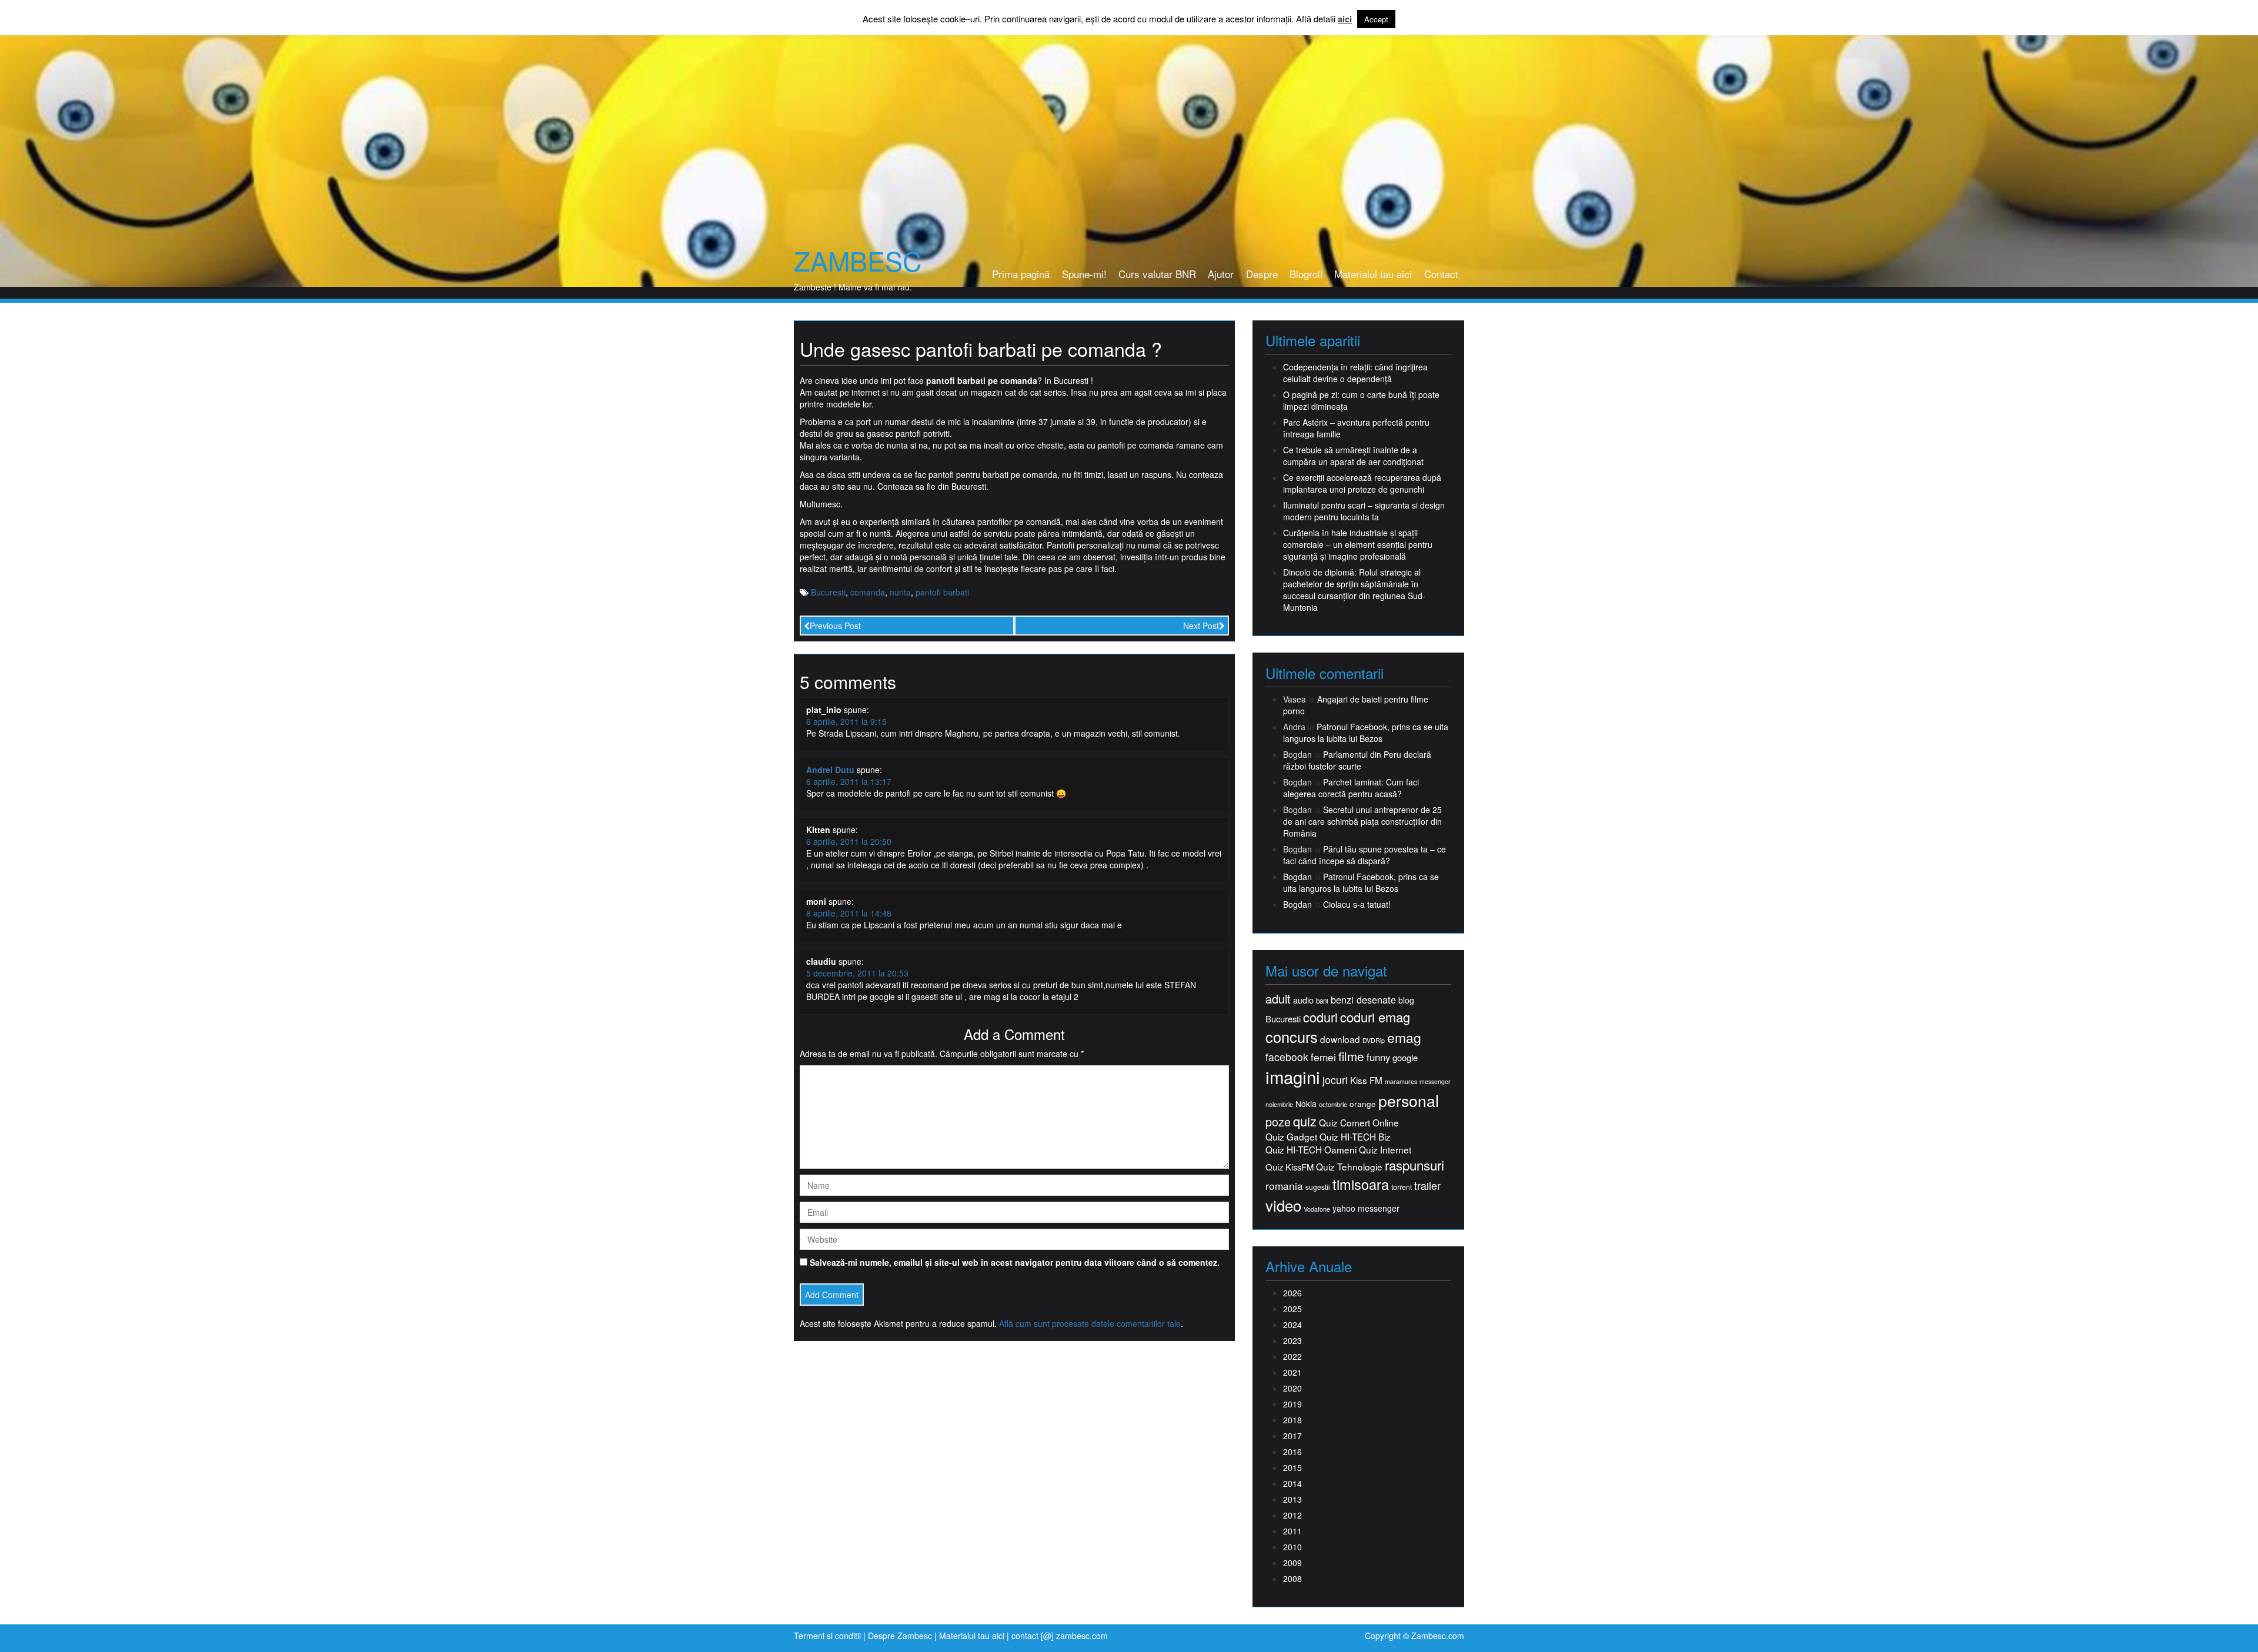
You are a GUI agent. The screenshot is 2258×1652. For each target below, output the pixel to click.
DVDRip (1374, 1040)
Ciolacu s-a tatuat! (1357, 904)
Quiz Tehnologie (1349, 1167)
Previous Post (835, 626)
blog (1406, 1000)
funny (1378, 1057)
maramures (1401, 1081)
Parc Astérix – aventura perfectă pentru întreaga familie (1356, 428)
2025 (1292, 1309)
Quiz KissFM (1290, 1167)
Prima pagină (1021, 274)
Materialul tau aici (1373, 274)
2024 (1292, 1325)
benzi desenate (1363, 1000)
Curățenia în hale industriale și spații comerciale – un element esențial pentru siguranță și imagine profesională (1358, 544)
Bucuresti (828, 592)
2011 (1292, 1531)
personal (1409, 1101)
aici (1345, 19)
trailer (1427, 1186)
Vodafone (1317, 1209)
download (1340, 1039)
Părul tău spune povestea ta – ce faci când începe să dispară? (1365, 855)
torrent (1402, 1187)
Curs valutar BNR (1157, 274)
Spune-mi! (1084, 274)
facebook (1287, 1057)
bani (1322, 1001)
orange (1363, 1104)
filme (1351, 1056)
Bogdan (1297, 877)
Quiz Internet (1385, 1150)
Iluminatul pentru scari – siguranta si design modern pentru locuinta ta (1364, 511)
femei (1323, 1057)
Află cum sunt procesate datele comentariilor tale (1090, 1323)
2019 (1292, 1404)
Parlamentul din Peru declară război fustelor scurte (1357, 760)
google (1405, 1057)
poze (1278, 1122)
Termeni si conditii (827, 1636)
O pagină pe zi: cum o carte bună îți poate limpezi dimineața (1361, 400)
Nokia (1306, 1104)
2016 (1292, 1452)
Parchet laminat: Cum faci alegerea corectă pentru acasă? (1351, 788)
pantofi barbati (942, 592)
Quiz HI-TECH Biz (1355, 1137)
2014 (1292, 1483)
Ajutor (1221, 274)
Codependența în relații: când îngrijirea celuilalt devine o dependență (1355, 373)
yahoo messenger (1366, 1208)
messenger (1435, 1081)
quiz (1305, 1121)
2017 (1292, 1436)
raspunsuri (1414, 1165)
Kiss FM (1366, 1080)
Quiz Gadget (1291, 1137)
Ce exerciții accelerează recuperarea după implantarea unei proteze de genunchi (1362, 483)
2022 (1292, 1356)
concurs (1292, 1036)
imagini (1293, 1077)
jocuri (1335, 1080)
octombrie (1333, 1104)
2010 (1292, 1547)
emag (1404, 1038)
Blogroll (1306, 274)
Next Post (1201, 626)
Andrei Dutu (830, 770)
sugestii (1318, 1187)
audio (1303, 1000)
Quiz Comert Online (1359, 1123)
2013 (1292, 1499)
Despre (1262, 274)
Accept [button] (1376, 19)
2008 (1292, 1579)
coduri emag (1375, 1017)
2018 (1292, 1420)
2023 (1292, 1340)
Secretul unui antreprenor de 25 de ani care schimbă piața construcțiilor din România (1362, 821)
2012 (1292, 1515)
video (1283, 1205)
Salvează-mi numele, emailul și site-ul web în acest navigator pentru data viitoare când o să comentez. (1015, 1262)
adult (1278, 999)
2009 (1292, 1563)
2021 (1292, 1372)
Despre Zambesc (900, 1636)
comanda (868, 592)
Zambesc (858, 260)
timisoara (1361, 1184)
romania (1284, 1186)
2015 (1292, 1467)
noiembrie (1279, 1104)
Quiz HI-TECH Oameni (1311, 1150)
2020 (1292, 1388)
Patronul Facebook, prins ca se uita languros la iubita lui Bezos (1366, 733)
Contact (1441, 274)
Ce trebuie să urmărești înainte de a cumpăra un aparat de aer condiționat (1353, 456)
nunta (900, 592)
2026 (1292, 1293)
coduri (1320, 1017)
